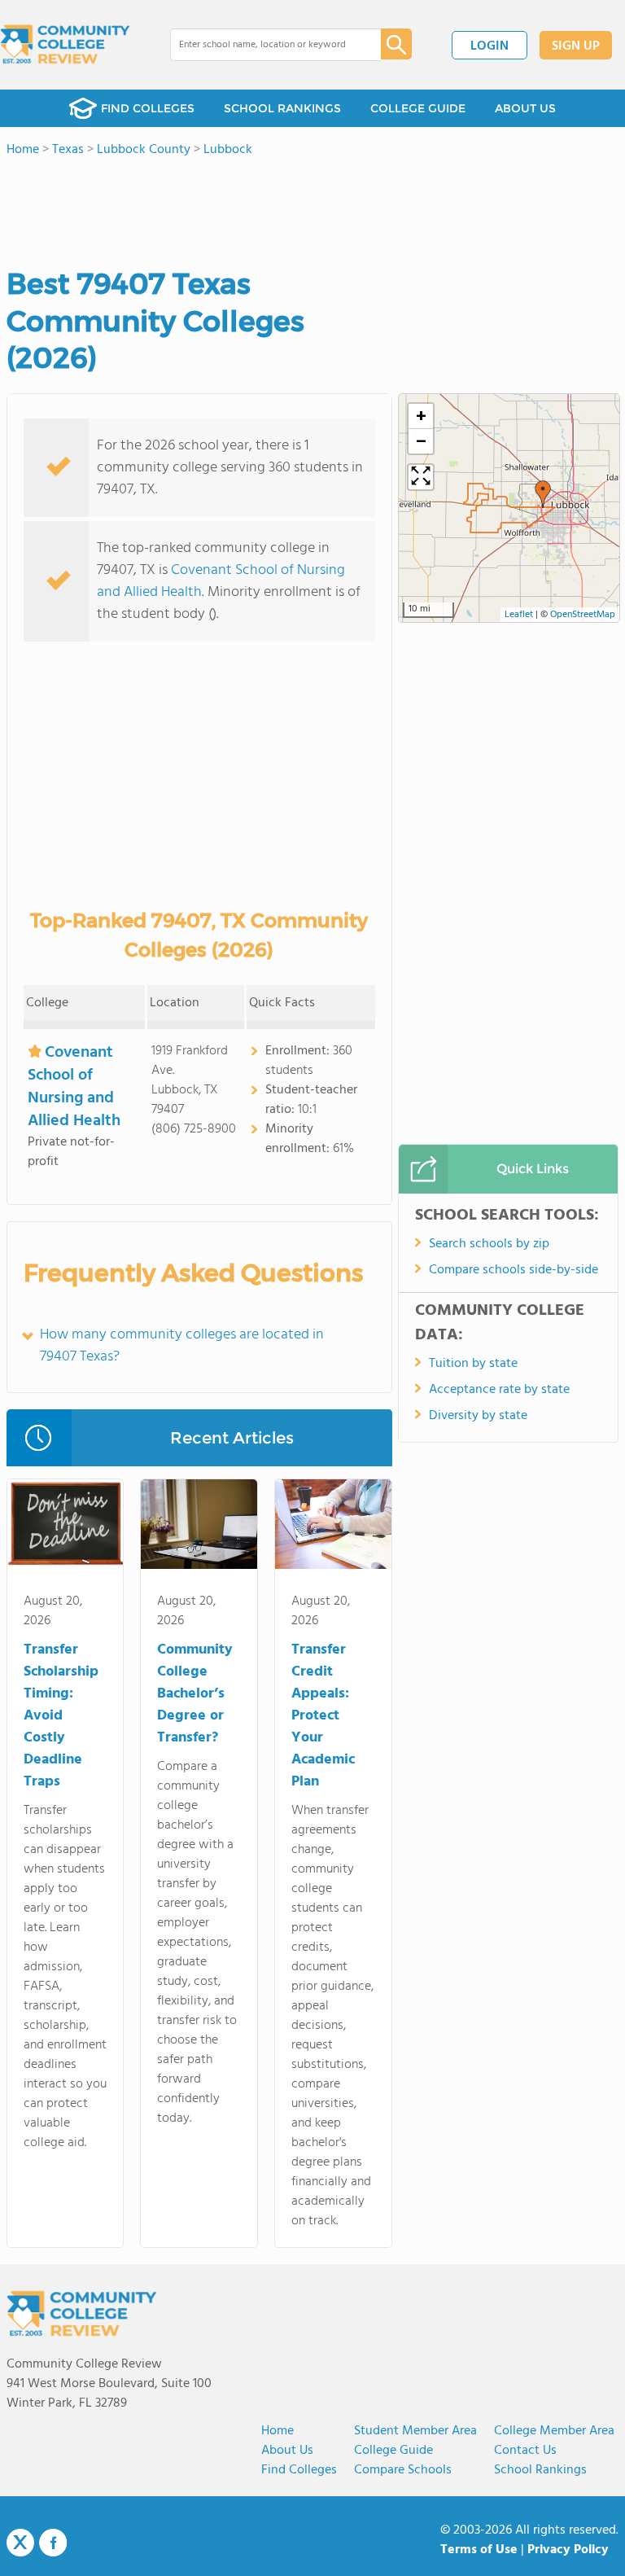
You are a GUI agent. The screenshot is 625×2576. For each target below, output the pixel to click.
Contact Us (525, 2451)
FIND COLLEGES (148, 108)
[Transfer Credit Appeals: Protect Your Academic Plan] (333, 1527)
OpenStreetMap (583, 615)
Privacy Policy (568, 2550)
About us (287, 2451)
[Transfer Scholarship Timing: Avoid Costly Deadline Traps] (66, 1527)
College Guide (393, 2451)
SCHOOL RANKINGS (282, 108)
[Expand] (421, 477)
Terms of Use (479, 2550)
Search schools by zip (489, 1244)
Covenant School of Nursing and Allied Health (221, 581)
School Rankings (540, 2470)
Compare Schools (403, 2470)
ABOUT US (525, 108)
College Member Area (554, 2431)
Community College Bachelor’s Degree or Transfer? (195, 1694)
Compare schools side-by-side (514, 1270)
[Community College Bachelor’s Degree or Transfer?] (199, 1527)
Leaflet (519, 615)
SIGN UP (576, 46)
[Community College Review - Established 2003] (65, 45)
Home (278, 2431)
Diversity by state (478, 1416)
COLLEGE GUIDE (418, 108)
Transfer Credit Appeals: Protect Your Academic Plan (323, 1716)
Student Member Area (415, 2431)
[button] (543, 494)
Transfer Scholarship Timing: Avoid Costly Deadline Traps (61, 1716)
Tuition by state (473, 1364)
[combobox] (264, 45)
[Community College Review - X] (20, 2543)
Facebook (53, 2543)
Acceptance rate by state (499, 1390)
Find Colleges (299, 2470)
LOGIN (490, 46)
